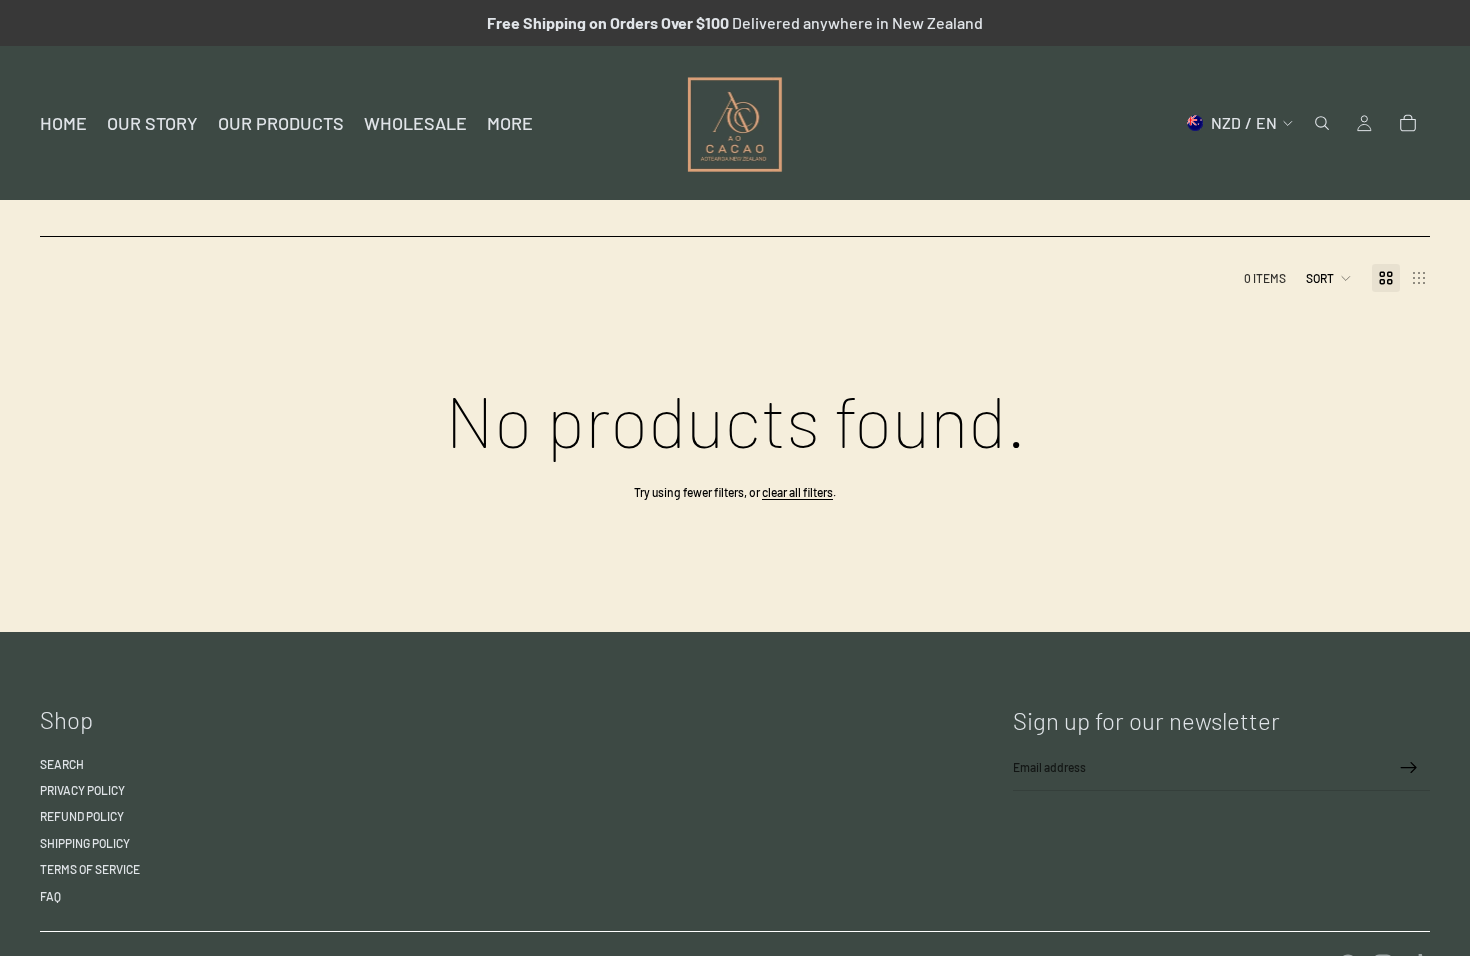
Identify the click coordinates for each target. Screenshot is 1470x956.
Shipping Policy (85, 843)
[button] (1329, 278)
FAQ (50, 896)
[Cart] (1408, 123)
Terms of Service (90, 869)
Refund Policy (82, 816)
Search (62, 764)
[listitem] (510, 123)
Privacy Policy (82, 790)
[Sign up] (1409, 768)
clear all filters (797, 492)
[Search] (1322, 123)
